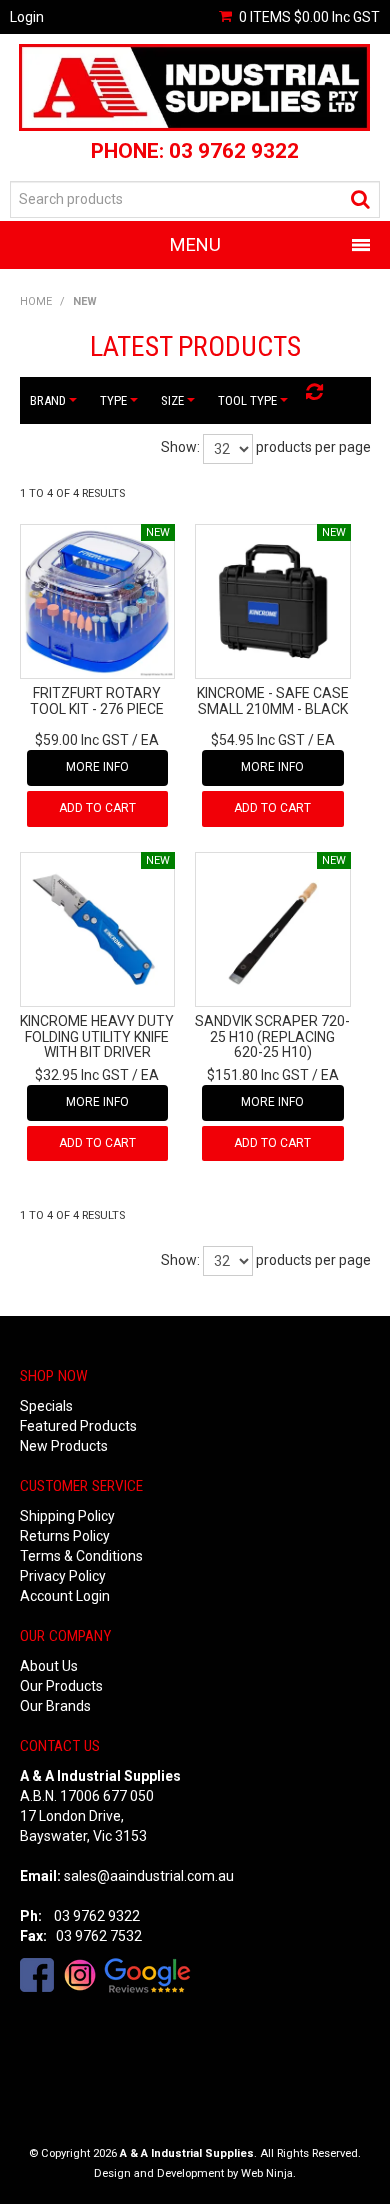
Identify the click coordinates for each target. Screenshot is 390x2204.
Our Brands (55, 1706)
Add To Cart (97, 808)
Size (173, 400)
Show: (180, 447)
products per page (313, 447)
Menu (195, 244)
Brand (49, 400)
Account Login (65, 1596)
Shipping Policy (67, 1516)
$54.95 (258, 740)
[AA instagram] (80, 1974)
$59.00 (82, 740)
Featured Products (78, 1426)
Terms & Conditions (81, 1556)
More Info (97, 767)
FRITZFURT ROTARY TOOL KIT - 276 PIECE (97, 700)
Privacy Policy (63, 1576)
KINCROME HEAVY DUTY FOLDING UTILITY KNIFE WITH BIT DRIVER (97, 1036)
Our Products (61, 1686)
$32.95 (82, 1075)
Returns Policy (65, 1536)
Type (114, 400)
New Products (64, 1446)
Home (36, 301)
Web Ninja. (268, 2173)
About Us (49, 1666)
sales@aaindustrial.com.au (149, 1876)
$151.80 (258, 1075)
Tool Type (248, 400)
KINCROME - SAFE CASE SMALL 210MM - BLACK (273, 700)
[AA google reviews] (147, 1974)
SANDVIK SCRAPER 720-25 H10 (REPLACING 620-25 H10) (272, 1036)
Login (27, 17)
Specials (46, 1406)
